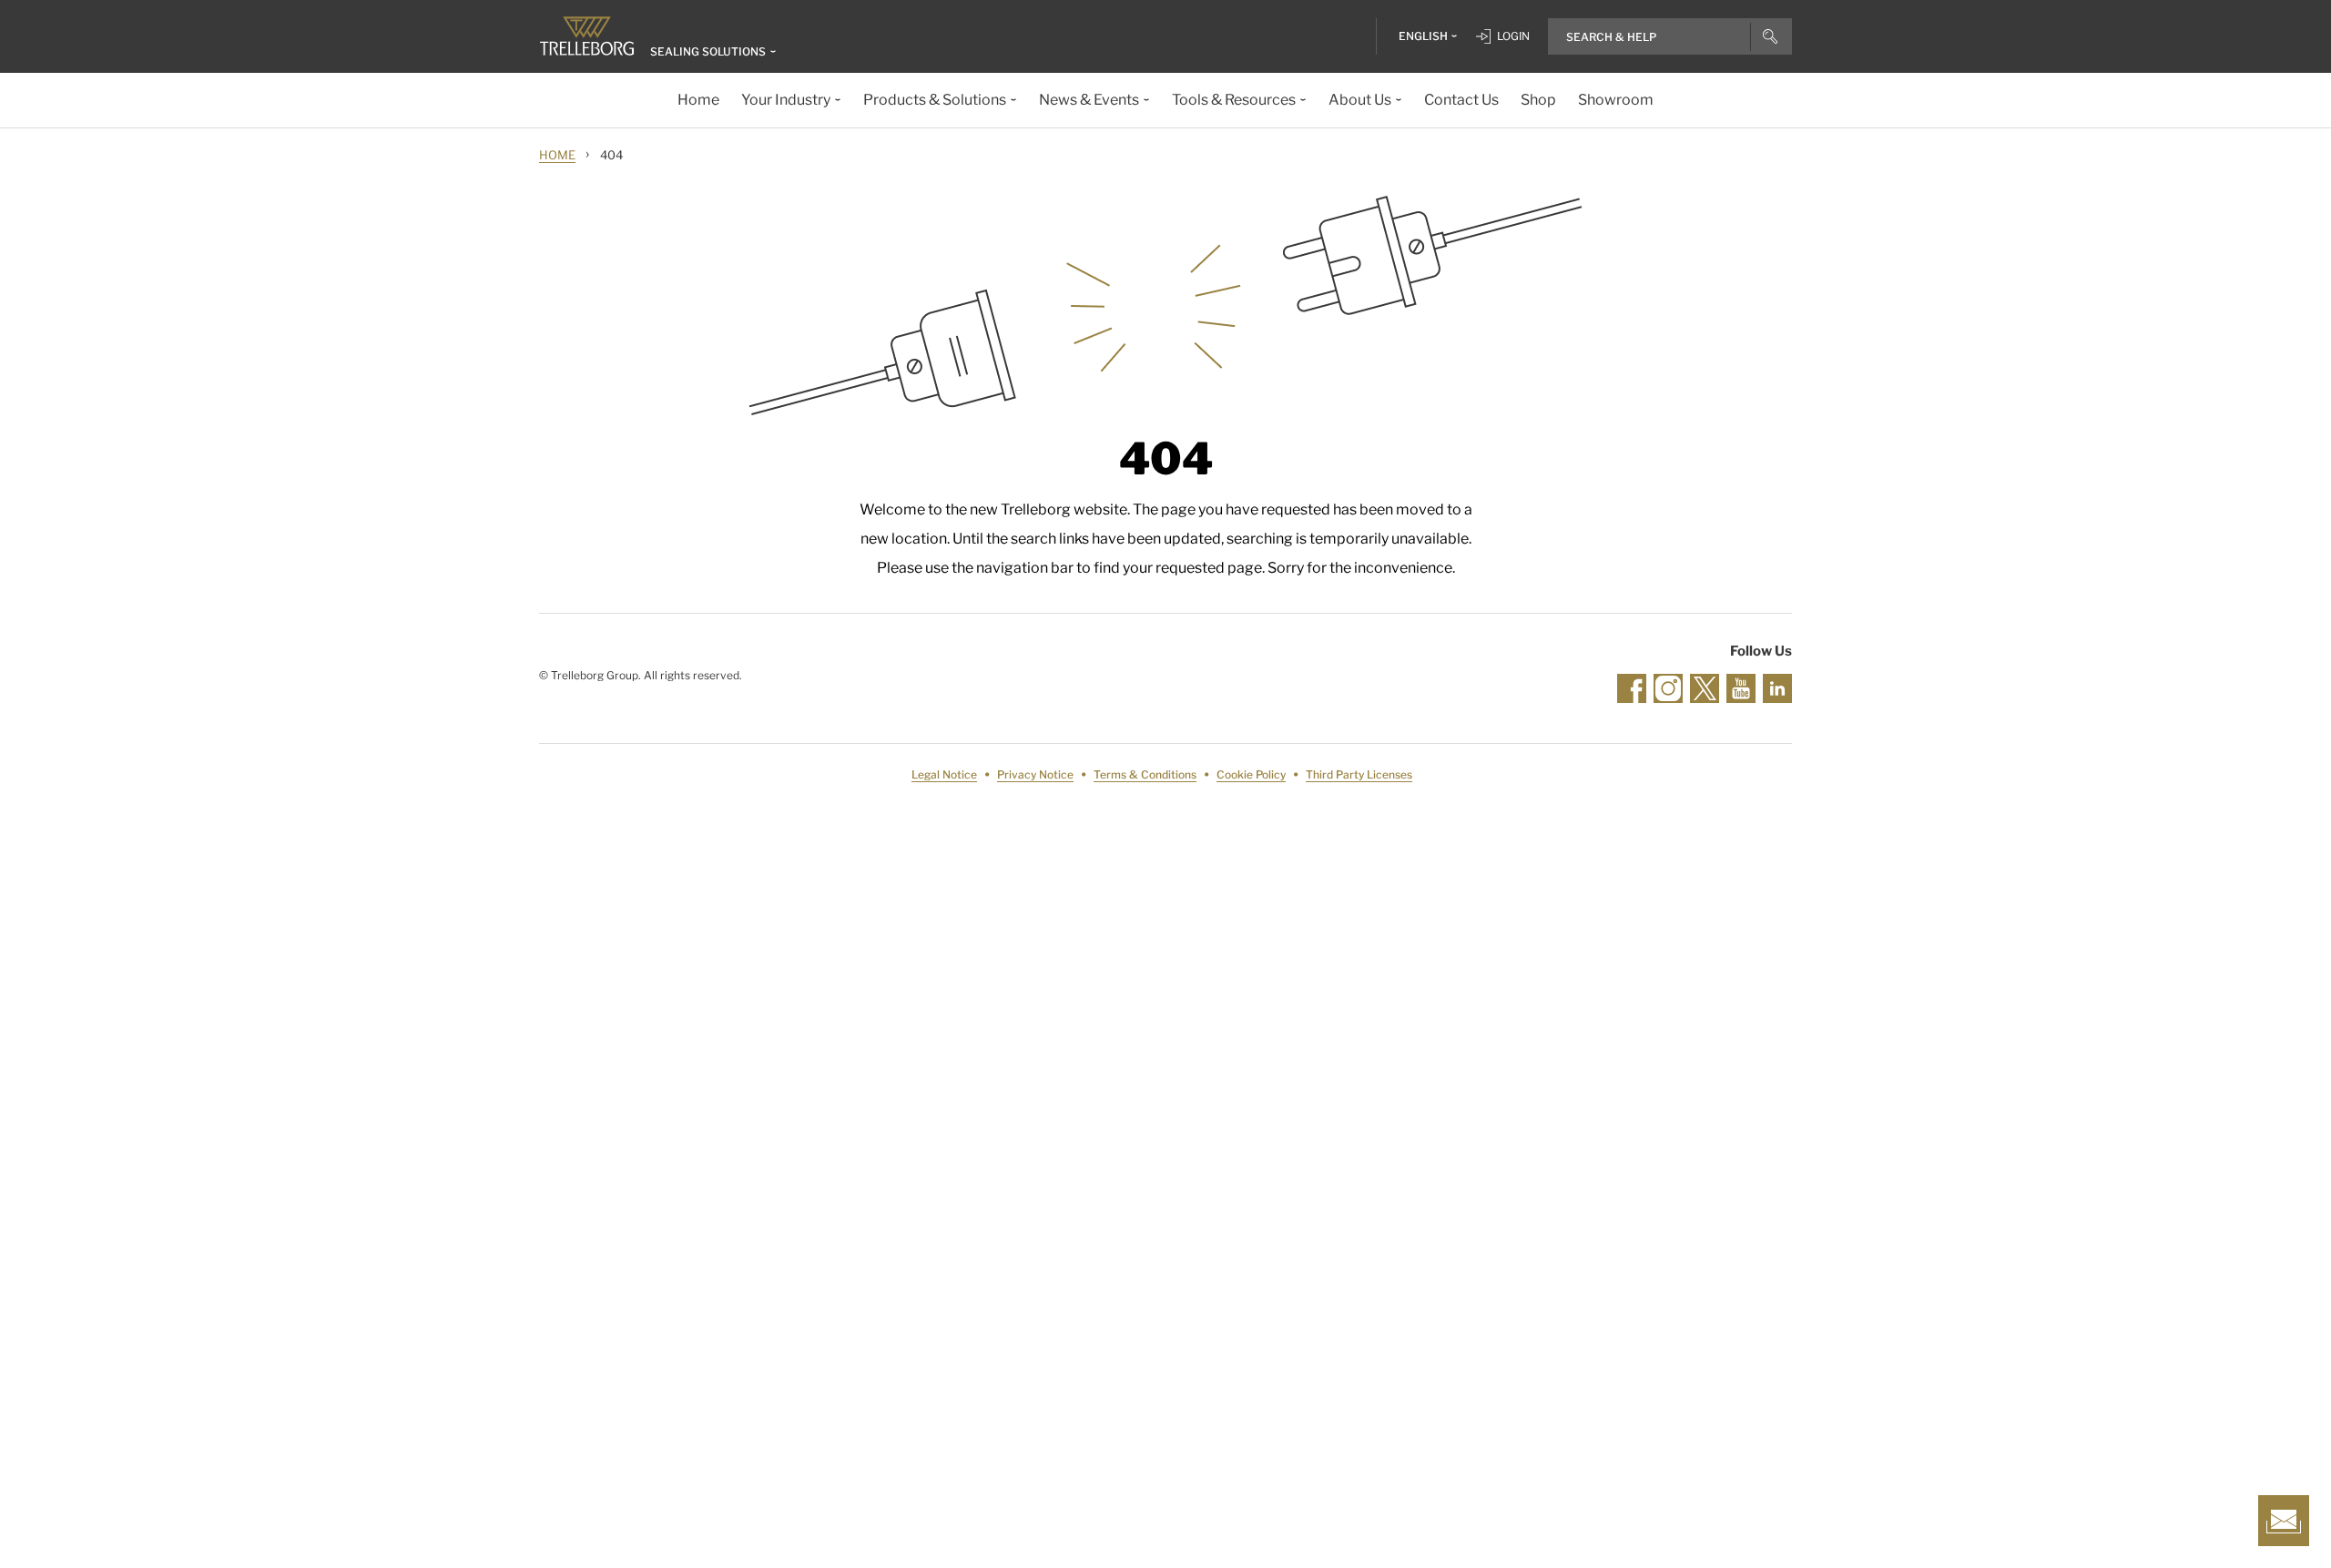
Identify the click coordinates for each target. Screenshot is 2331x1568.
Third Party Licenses (1359, 774)
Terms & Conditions (1145, 774)
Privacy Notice (1035, 774)
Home (557, 155)
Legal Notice (944, 774)
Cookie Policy (1251, 774)
